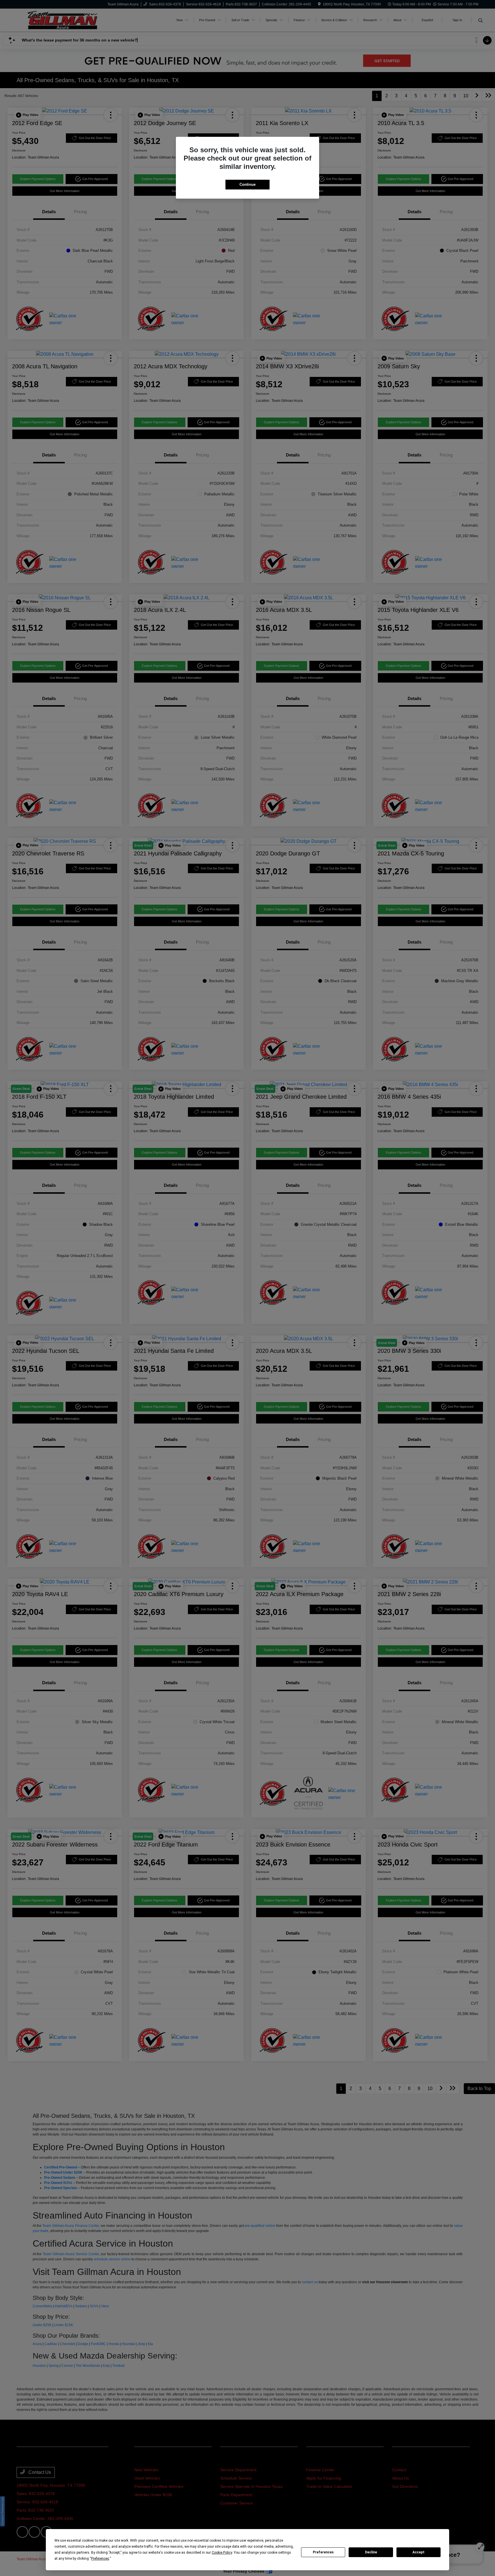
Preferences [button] (100, 2559)
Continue (247, 184)
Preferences (323, 2552)
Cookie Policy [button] (222, 2553)
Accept (419, 2552)
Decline (371, 2552)
